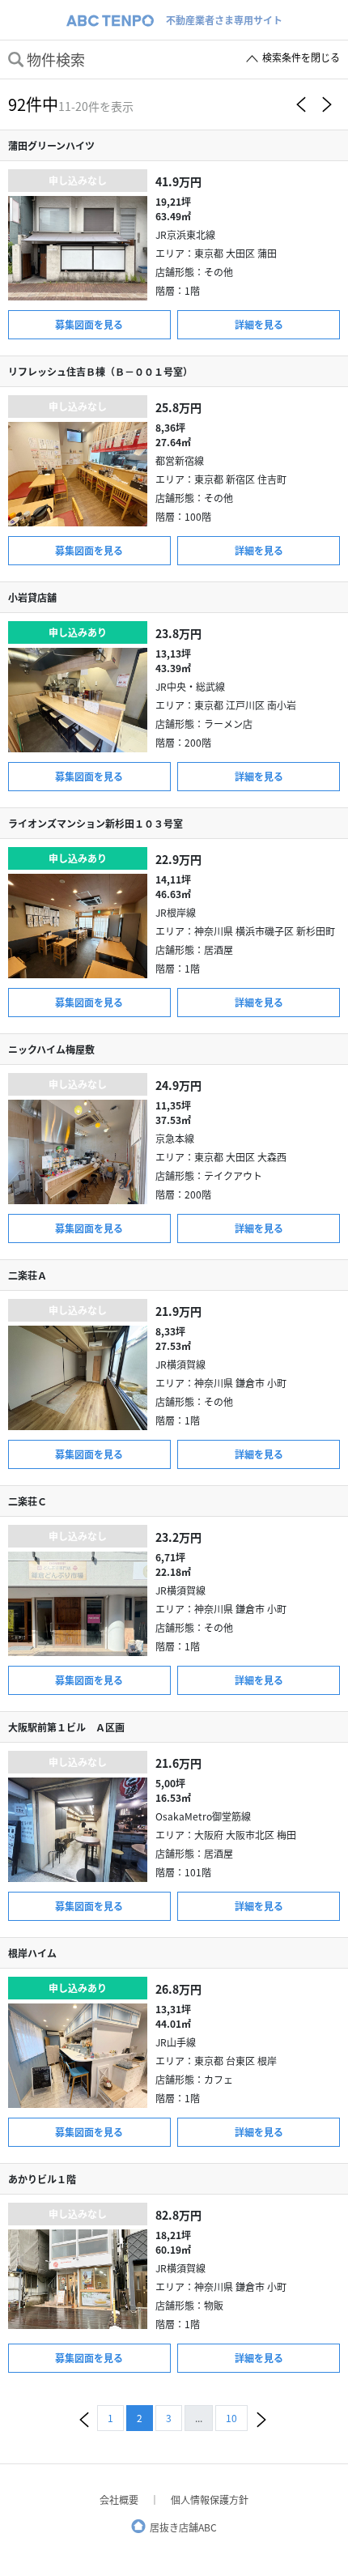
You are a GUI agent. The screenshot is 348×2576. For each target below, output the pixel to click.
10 (231, 2418)
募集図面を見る (89, 324)
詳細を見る (259, 324)
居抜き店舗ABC (183, 2527)
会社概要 (119, 2499)
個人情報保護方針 (210, 2499)
